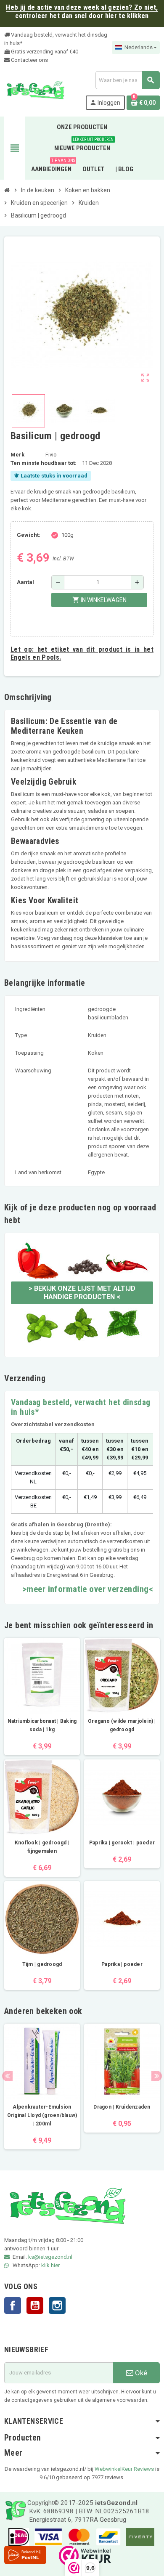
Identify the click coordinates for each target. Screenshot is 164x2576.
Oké (140, 2373)
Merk (17, 455)
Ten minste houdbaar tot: (44, 463)
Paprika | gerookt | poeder (122, 1843)
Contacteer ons (29, 60)
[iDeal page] (17, 2536)
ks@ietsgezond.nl (50, 2257)
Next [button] (157, 2076)
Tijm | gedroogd (42, 1964)
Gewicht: (29, 535)
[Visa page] (46, 2536)
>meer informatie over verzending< (88, 1589)
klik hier (50, 2265)
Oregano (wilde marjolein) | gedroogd (122, 1725)
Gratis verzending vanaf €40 (44, 52)
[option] (42, 2087)
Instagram (57, 2305)
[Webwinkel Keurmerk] (83, 2555)
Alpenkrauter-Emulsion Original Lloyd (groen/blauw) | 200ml (42, 2115)
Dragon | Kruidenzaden (122, 2107)
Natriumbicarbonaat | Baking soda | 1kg (42, 1725)
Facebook (13, 2305)
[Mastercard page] (77, 2536)
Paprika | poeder (122, 1964)
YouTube (35, 2305)
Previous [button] (7, 2076)
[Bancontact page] (106, 2536)
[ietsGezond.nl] (35, 90)
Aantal (25, 582)
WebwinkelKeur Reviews (124, 2469)
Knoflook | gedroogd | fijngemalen (42, 1847)
